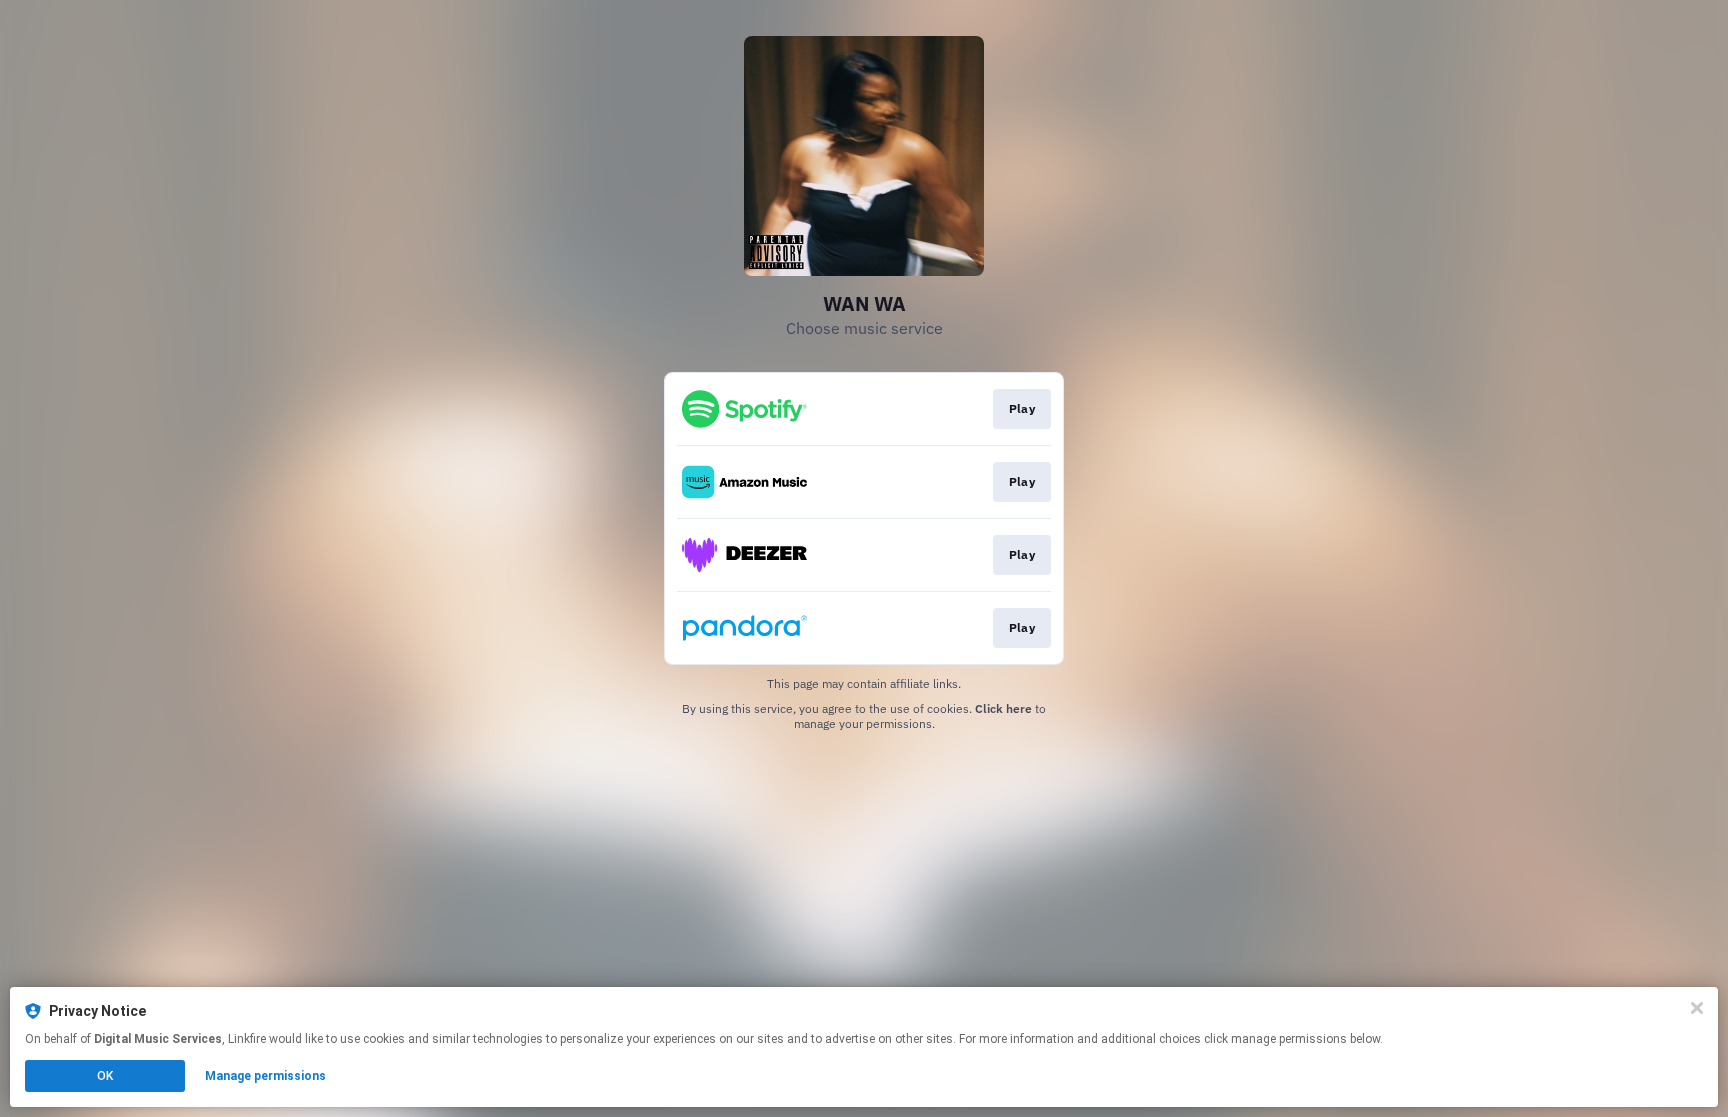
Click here (1003, 708)
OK (105, 1076)
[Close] (1697, 1008)
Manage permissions (265, 1076)
